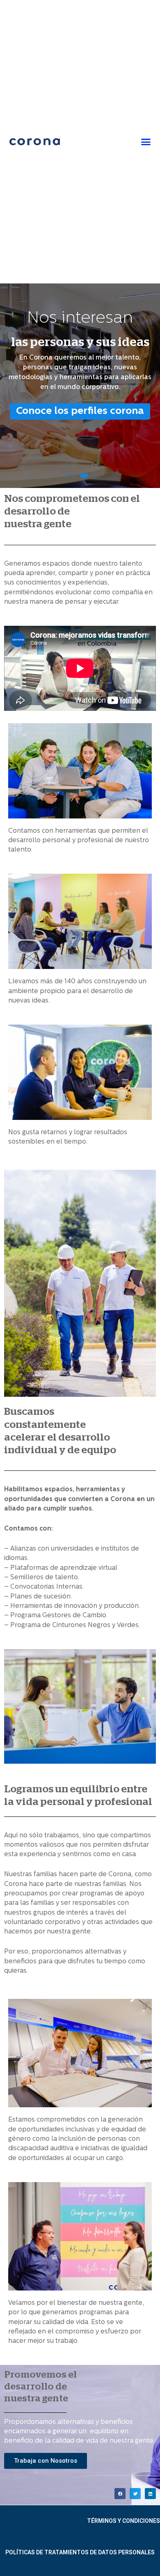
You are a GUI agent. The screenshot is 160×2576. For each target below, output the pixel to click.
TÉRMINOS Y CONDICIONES (123, 2521)
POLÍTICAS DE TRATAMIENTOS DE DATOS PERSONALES (80, 2552)
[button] (146, 142)
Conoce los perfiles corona (80, 411)
